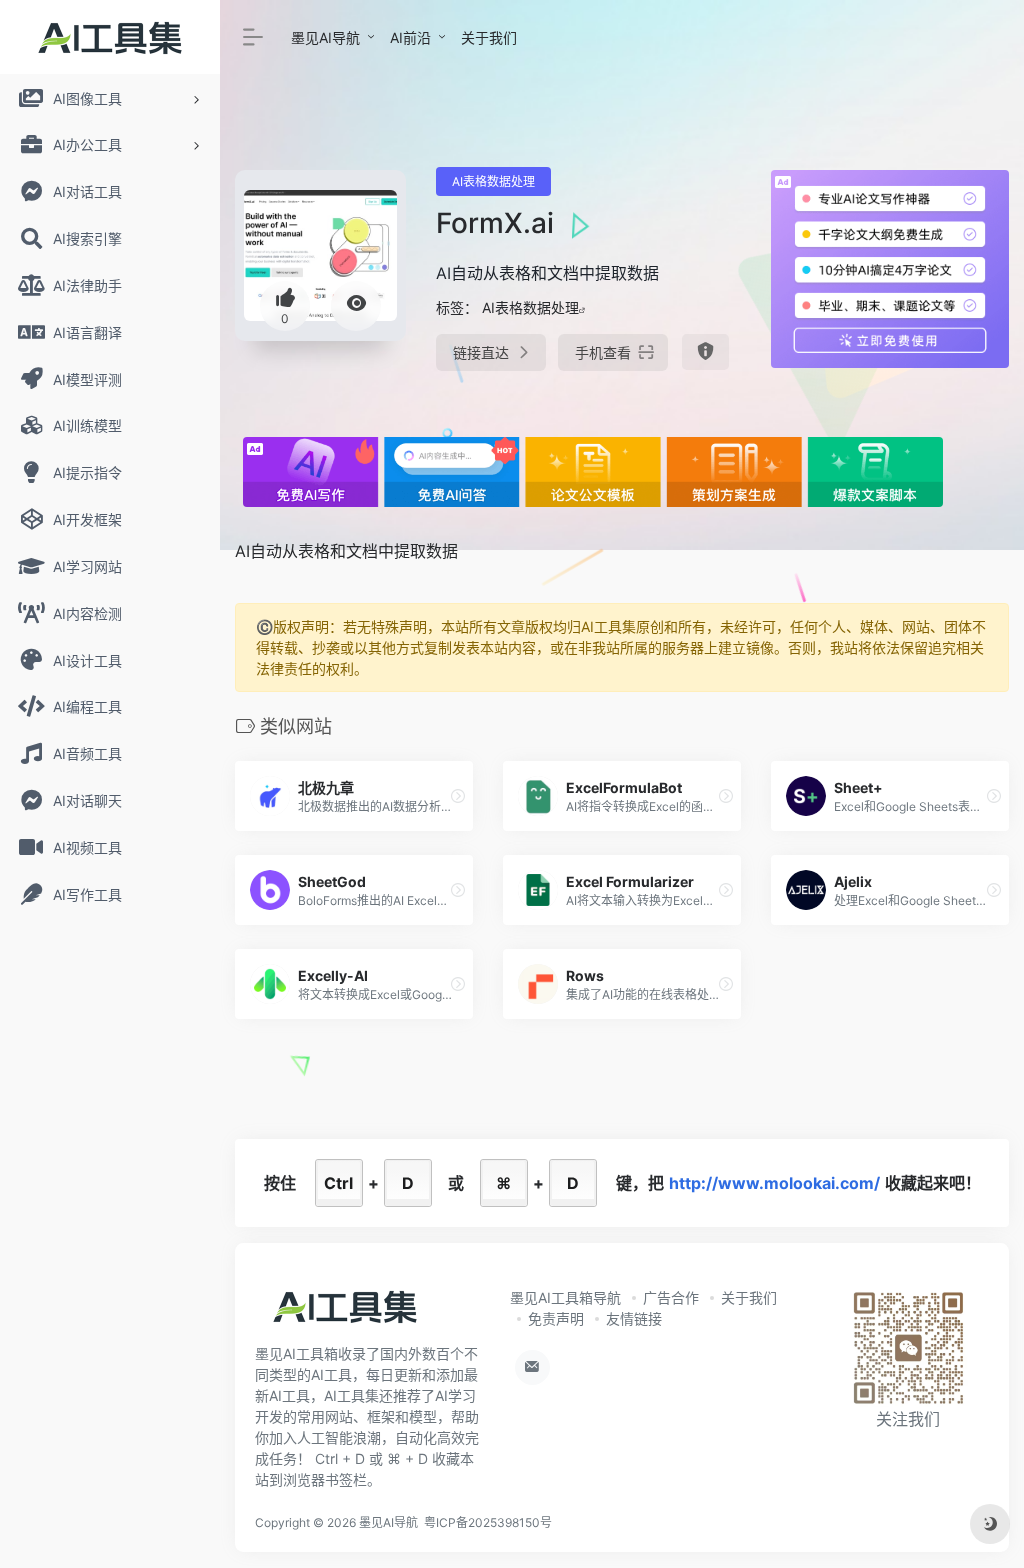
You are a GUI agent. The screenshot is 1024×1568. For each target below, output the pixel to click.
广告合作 (671, 1297)
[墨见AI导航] (345, 1313)
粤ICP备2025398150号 (488, 1522)
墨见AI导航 (325, 37)
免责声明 (556, 1318)
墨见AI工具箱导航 (565, 1297)
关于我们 (489, 37)
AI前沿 (410, 37)
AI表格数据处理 (493, 181)
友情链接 (634, 1318)
